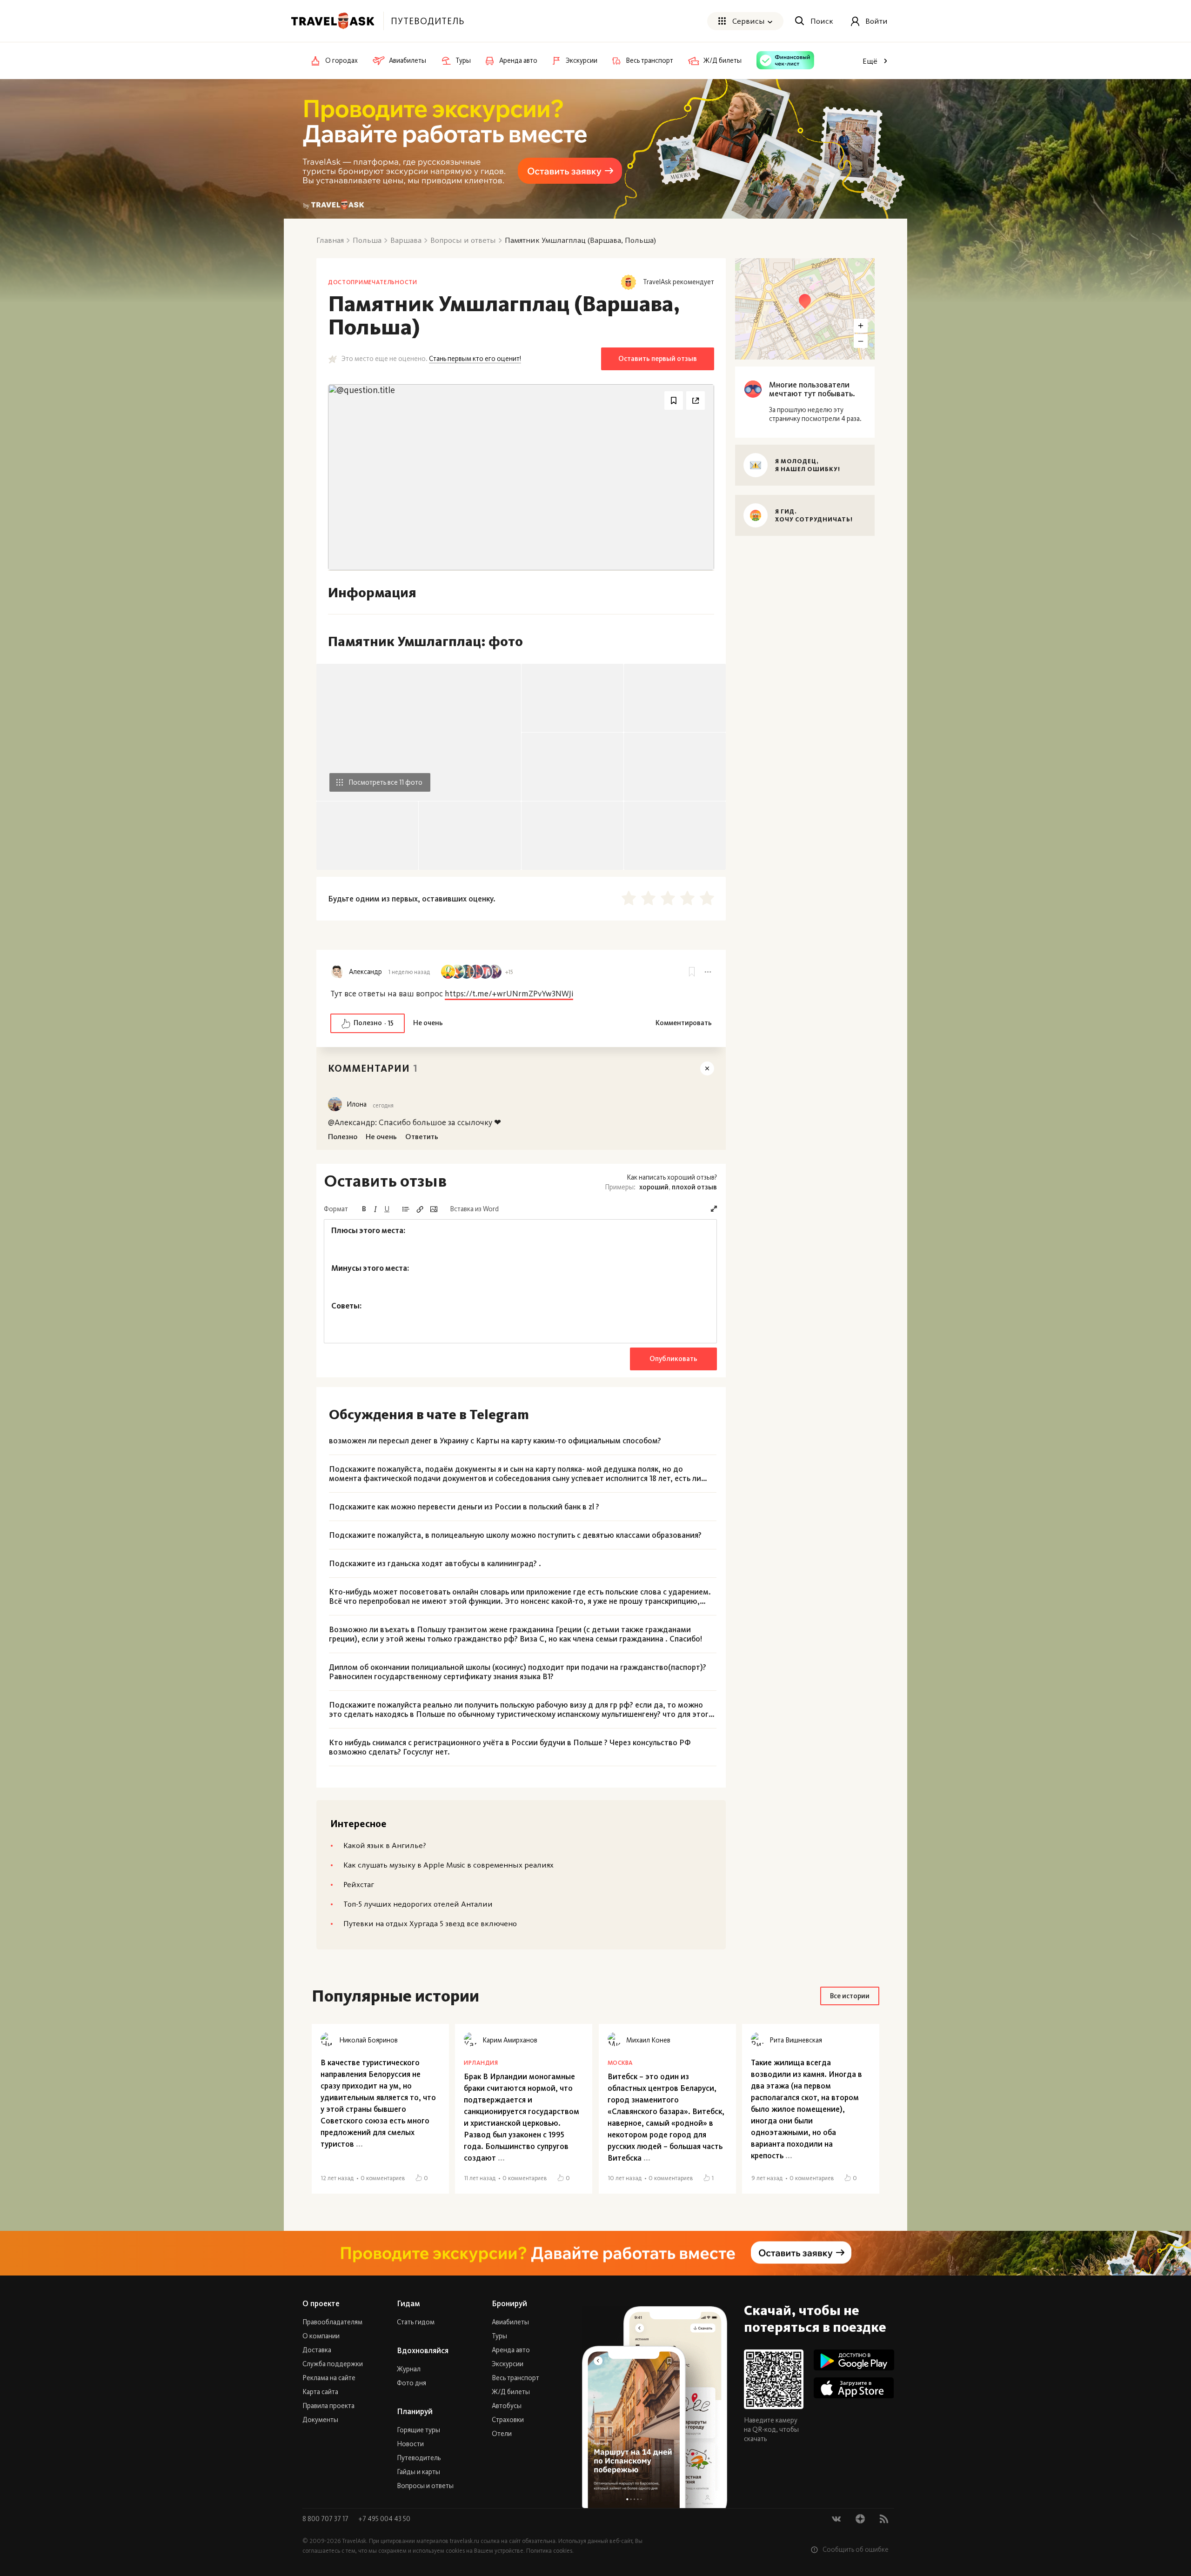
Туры (499, 2336)
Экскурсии (508, 2364)
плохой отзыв (694, 1187)
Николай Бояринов (368, 2040)
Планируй (415, 2411)
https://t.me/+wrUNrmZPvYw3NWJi (509, 994)
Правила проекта (328, 2406)
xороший (654, 1187)
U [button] (387, 1209)
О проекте (321, 2303)
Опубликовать (673, 1359)
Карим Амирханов (510, 2040)
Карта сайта (320, 2392)
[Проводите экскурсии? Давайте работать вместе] (595, 2253)
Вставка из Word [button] (474, 1209)
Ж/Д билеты (511, 2392)
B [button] (364, 1209)
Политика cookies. (550, 2551)
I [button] (375, 1209)
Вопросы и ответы (425, 2486)
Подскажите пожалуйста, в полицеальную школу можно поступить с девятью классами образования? (515, 1535)
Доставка (317, 2350)
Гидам (408, 2303)
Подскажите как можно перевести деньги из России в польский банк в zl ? (464, 1507)
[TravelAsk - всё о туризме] (333, 21)
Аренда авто (511, 2350)
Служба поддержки (333, 2364)
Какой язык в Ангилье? (385, 1845)
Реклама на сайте (329, 2378)
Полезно (374, 1023)
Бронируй (509, 2303)
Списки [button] (406, 1209)
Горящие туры (418, 2430)
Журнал (409, 2369)
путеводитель (428, 21)
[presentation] (520, 1281)
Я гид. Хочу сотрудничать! (814, 515)
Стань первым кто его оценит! (475, 359)
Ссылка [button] (420, 1209)
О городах (341, 61)
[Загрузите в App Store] (854, 2388)
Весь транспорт (515, 2378)
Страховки (508, 2420)
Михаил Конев (648, 2040)
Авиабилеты (510, 2322)
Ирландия (481, 2063)
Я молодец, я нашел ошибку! (808, 465)
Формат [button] (336, 1209)
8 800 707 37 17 (326, 2519)
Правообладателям (332, 2322)
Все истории (850, 1996)
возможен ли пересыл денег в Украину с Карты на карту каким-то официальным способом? (495, 1441)
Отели (502, 2434)
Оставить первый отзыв (658, 359)
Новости (410, 2444)
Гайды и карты (418, 2472)
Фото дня (411, 2383)
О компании (321, 2336)
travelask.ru (465, 2541)
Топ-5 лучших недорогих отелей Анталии (418, 1904)
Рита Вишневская (796, 2040)
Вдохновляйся (423, 2350)
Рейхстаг (359, 1884)
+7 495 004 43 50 (384, 2519)
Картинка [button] (434, 1209)
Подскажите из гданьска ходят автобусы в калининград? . (435, 1563)
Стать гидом (416, 2322)
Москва (620, 2063)
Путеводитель (419, 2458)
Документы (320, 2420)
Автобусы (507, 2406)
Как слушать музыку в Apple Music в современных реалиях (448, 1865)
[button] (714, 1209)
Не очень (428, 1023)
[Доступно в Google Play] (854, 2360)
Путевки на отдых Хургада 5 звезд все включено (430, 1923)
